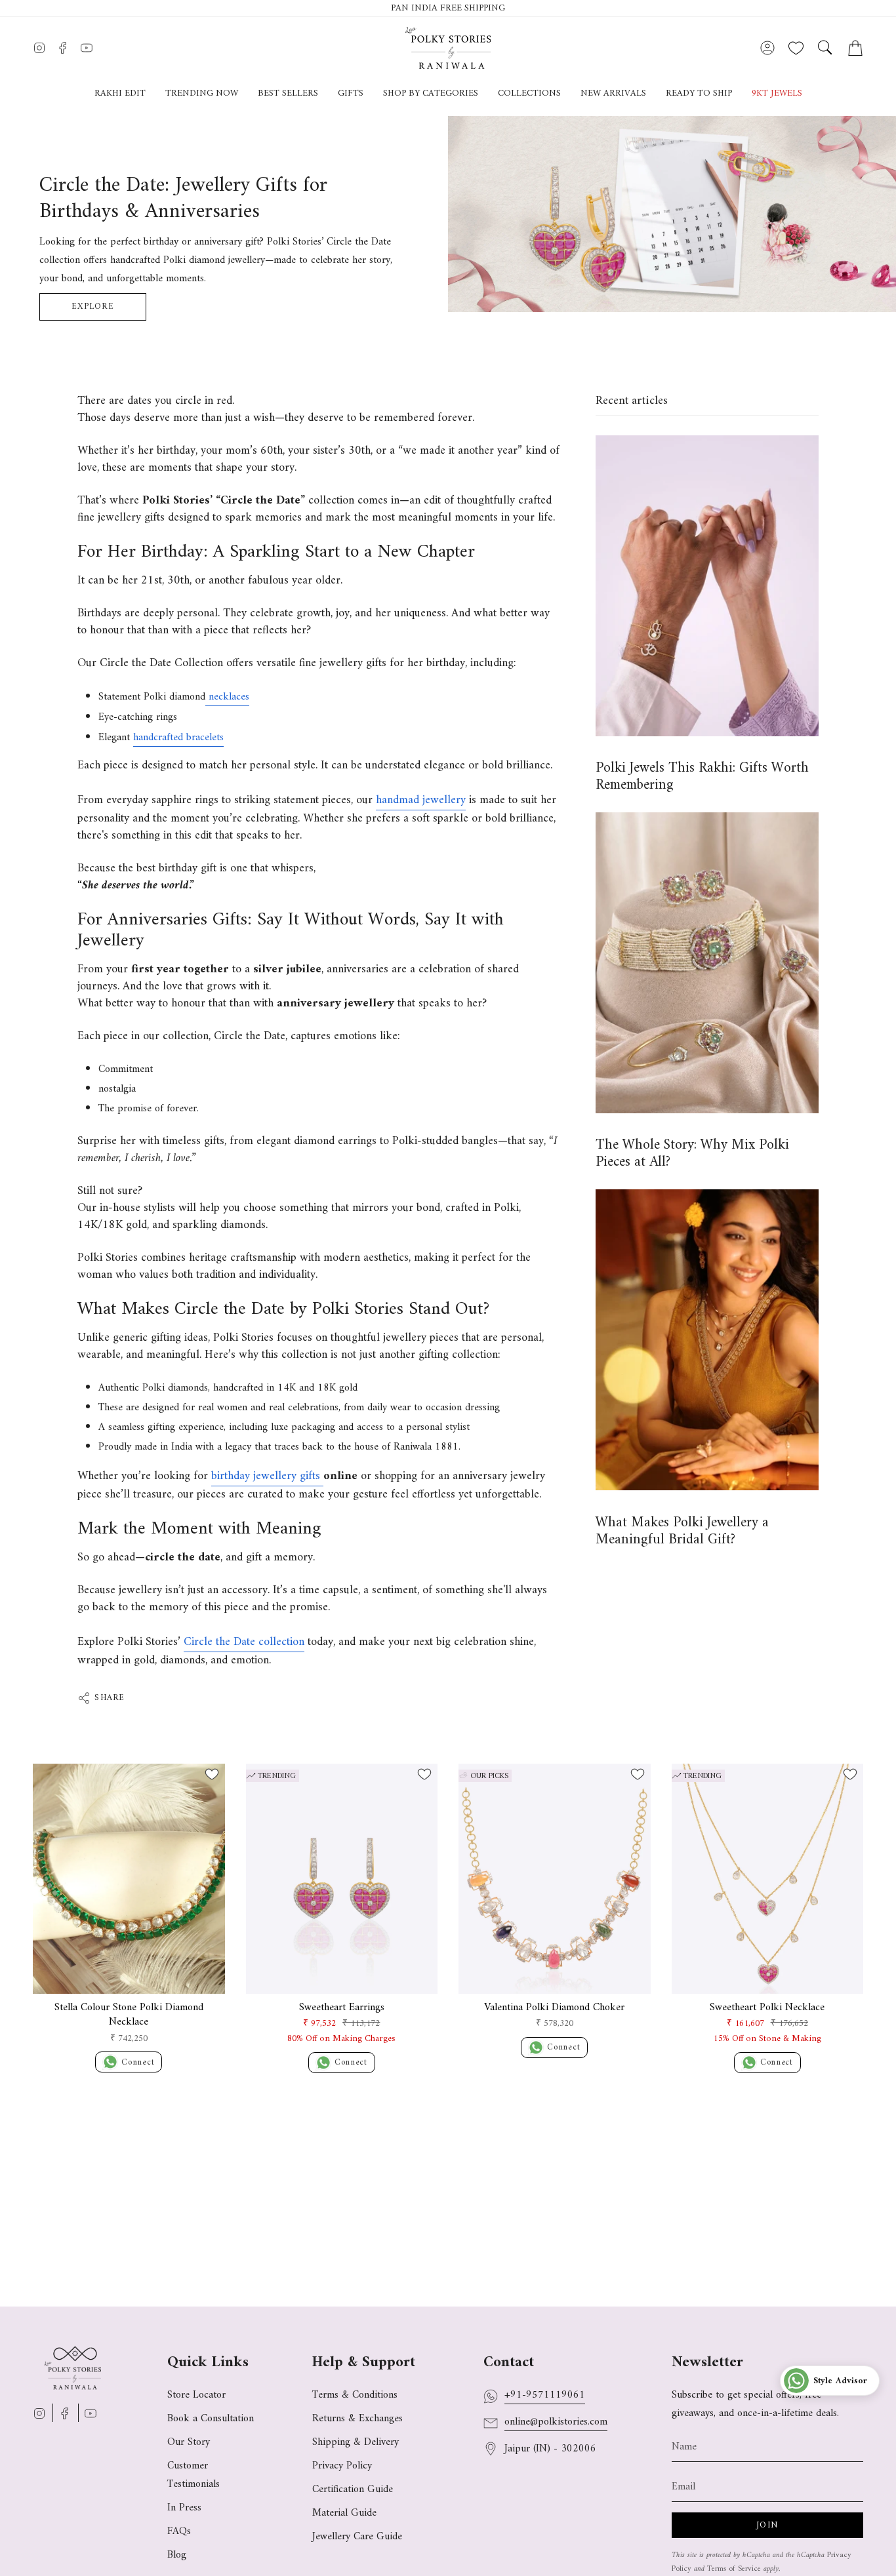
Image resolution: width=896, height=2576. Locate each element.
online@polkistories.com (556, 2422)
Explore (93, 307)
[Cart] (855, 48)
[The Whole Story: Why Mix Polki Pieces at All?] (707, 963)
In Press (184, 2508)
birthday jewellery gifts (267, 1476)
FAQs (179, 2531)
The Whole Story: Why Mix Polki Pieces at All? (692, 1154)
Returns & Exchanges (357, 2419)
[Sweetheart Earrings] (342, 1879)
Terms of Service (734, 2569)
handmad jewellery (421, 800)
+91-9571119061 (545, 2395)
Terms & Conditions (355, 2395)
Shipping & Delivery (356, 2442)
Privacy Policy (342, 2466)
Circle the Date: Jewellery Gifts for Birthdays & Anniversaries (183, 199)
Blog (177, 2555)
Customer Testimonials (193, 2475)
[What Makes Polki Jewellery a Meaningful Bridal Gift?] (707, 1340)
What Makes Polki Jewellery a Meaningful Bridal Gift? (682, 1531)
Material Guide (344, 2513)
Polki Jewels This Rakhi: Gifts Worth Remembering (702, 777)
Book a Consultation (211, 2419)
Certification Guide (353, 2489)
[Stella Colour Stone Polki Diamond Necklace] (129, 1879)
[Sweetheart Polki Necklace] (768, 1879)
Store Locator (196, 2395)
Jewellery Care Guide (357, 2537)
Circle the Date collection (244, 1642)
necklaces (227, 697)
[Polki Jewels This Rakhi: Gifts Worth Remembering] (707, 586)
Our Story (189, 2442)
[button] (351, 94)
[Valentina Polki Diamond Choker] (555, 1879)
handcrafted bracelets (178, 738)
